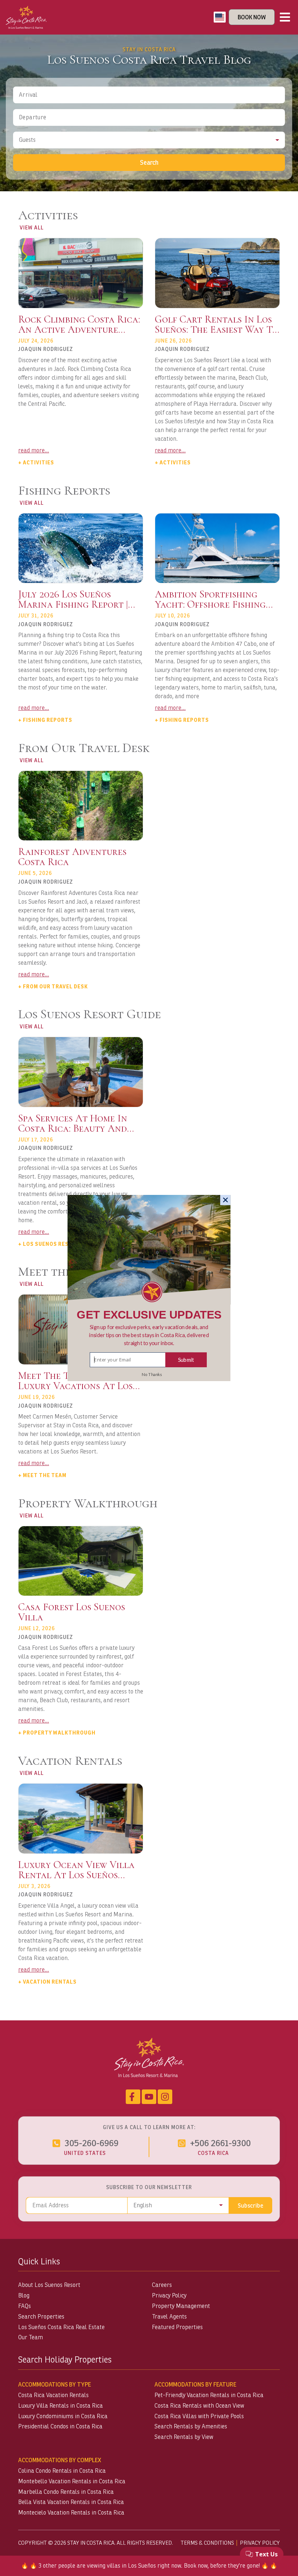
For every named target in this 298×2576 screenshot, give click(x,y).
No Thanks (152, 1375)
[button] (149, 1335)
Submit (186, 1360)
